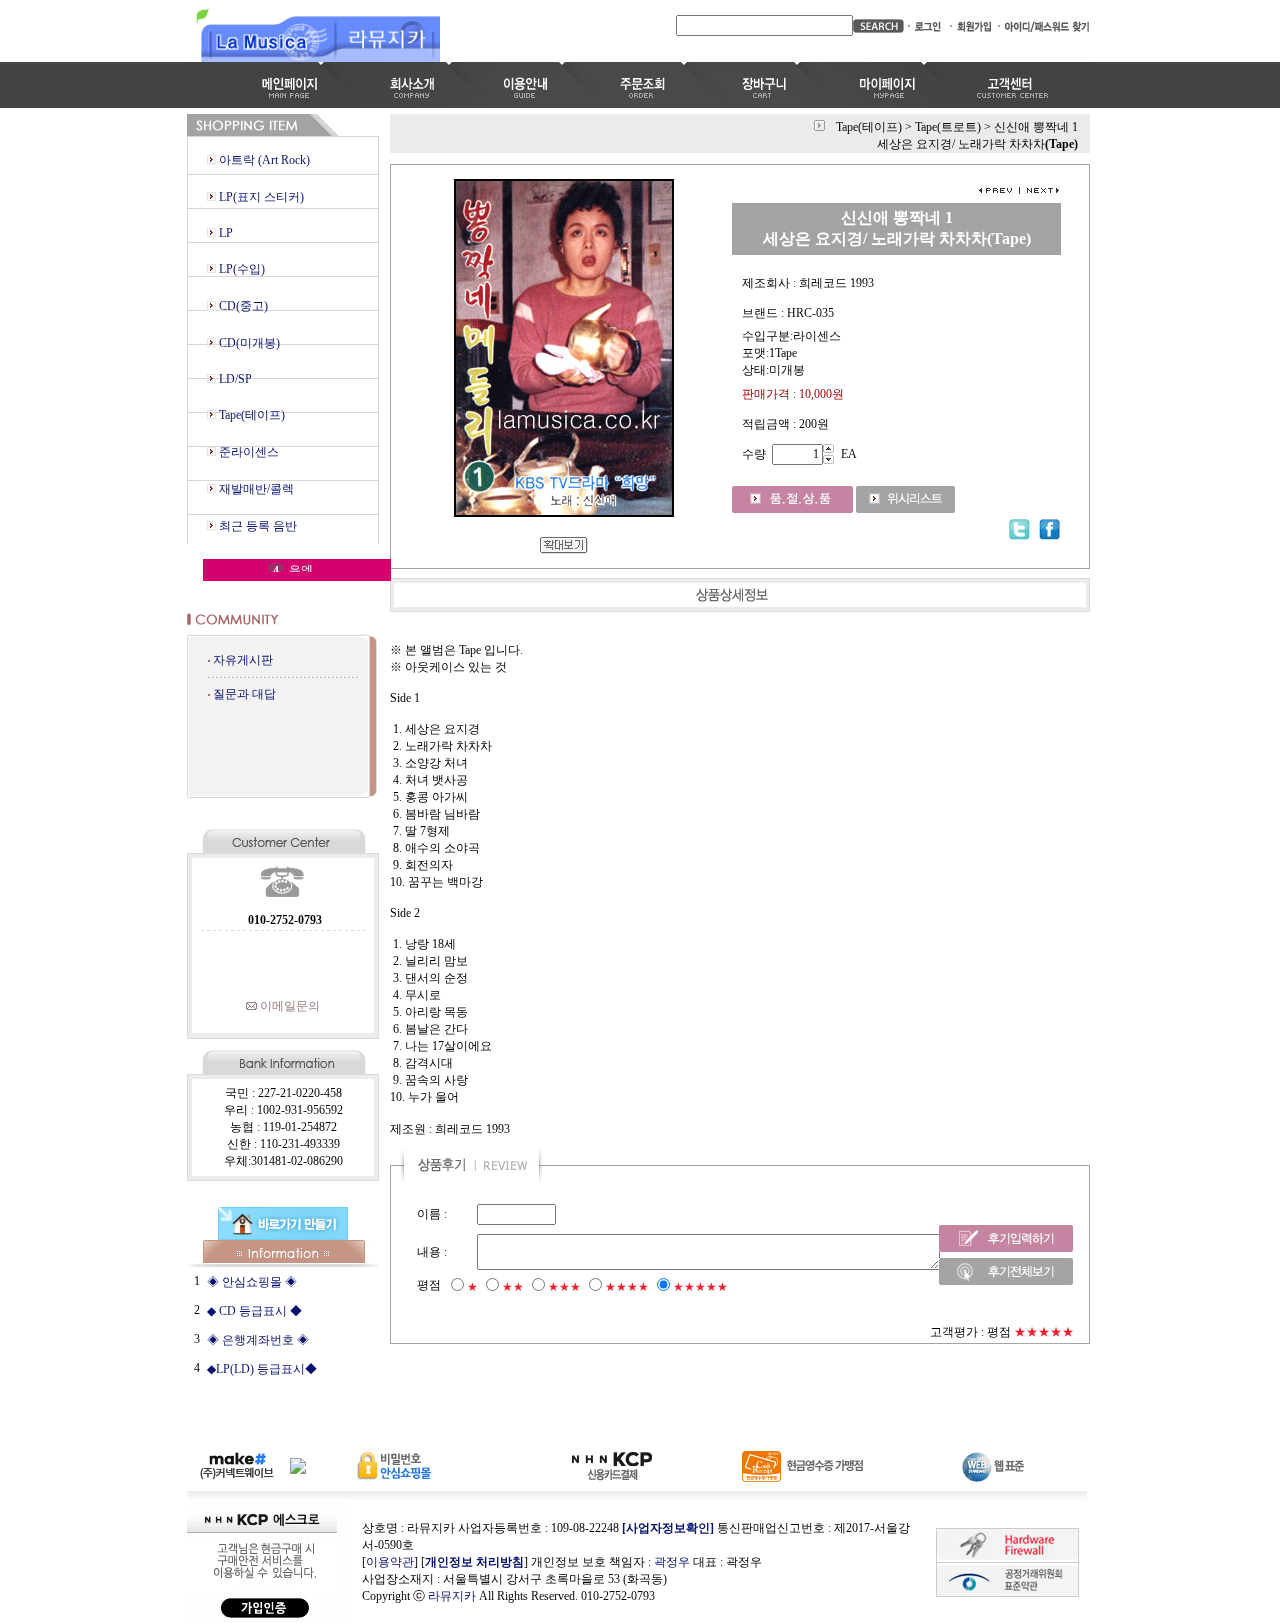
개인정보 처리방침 (474, 1562)
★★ (513, 1287)
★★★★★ (700, 1287)
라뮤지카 (452, 1596)
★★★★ (627, 1287)
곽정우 (672, 1562)
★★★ (564, 1287)
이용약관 (390, 1562)
